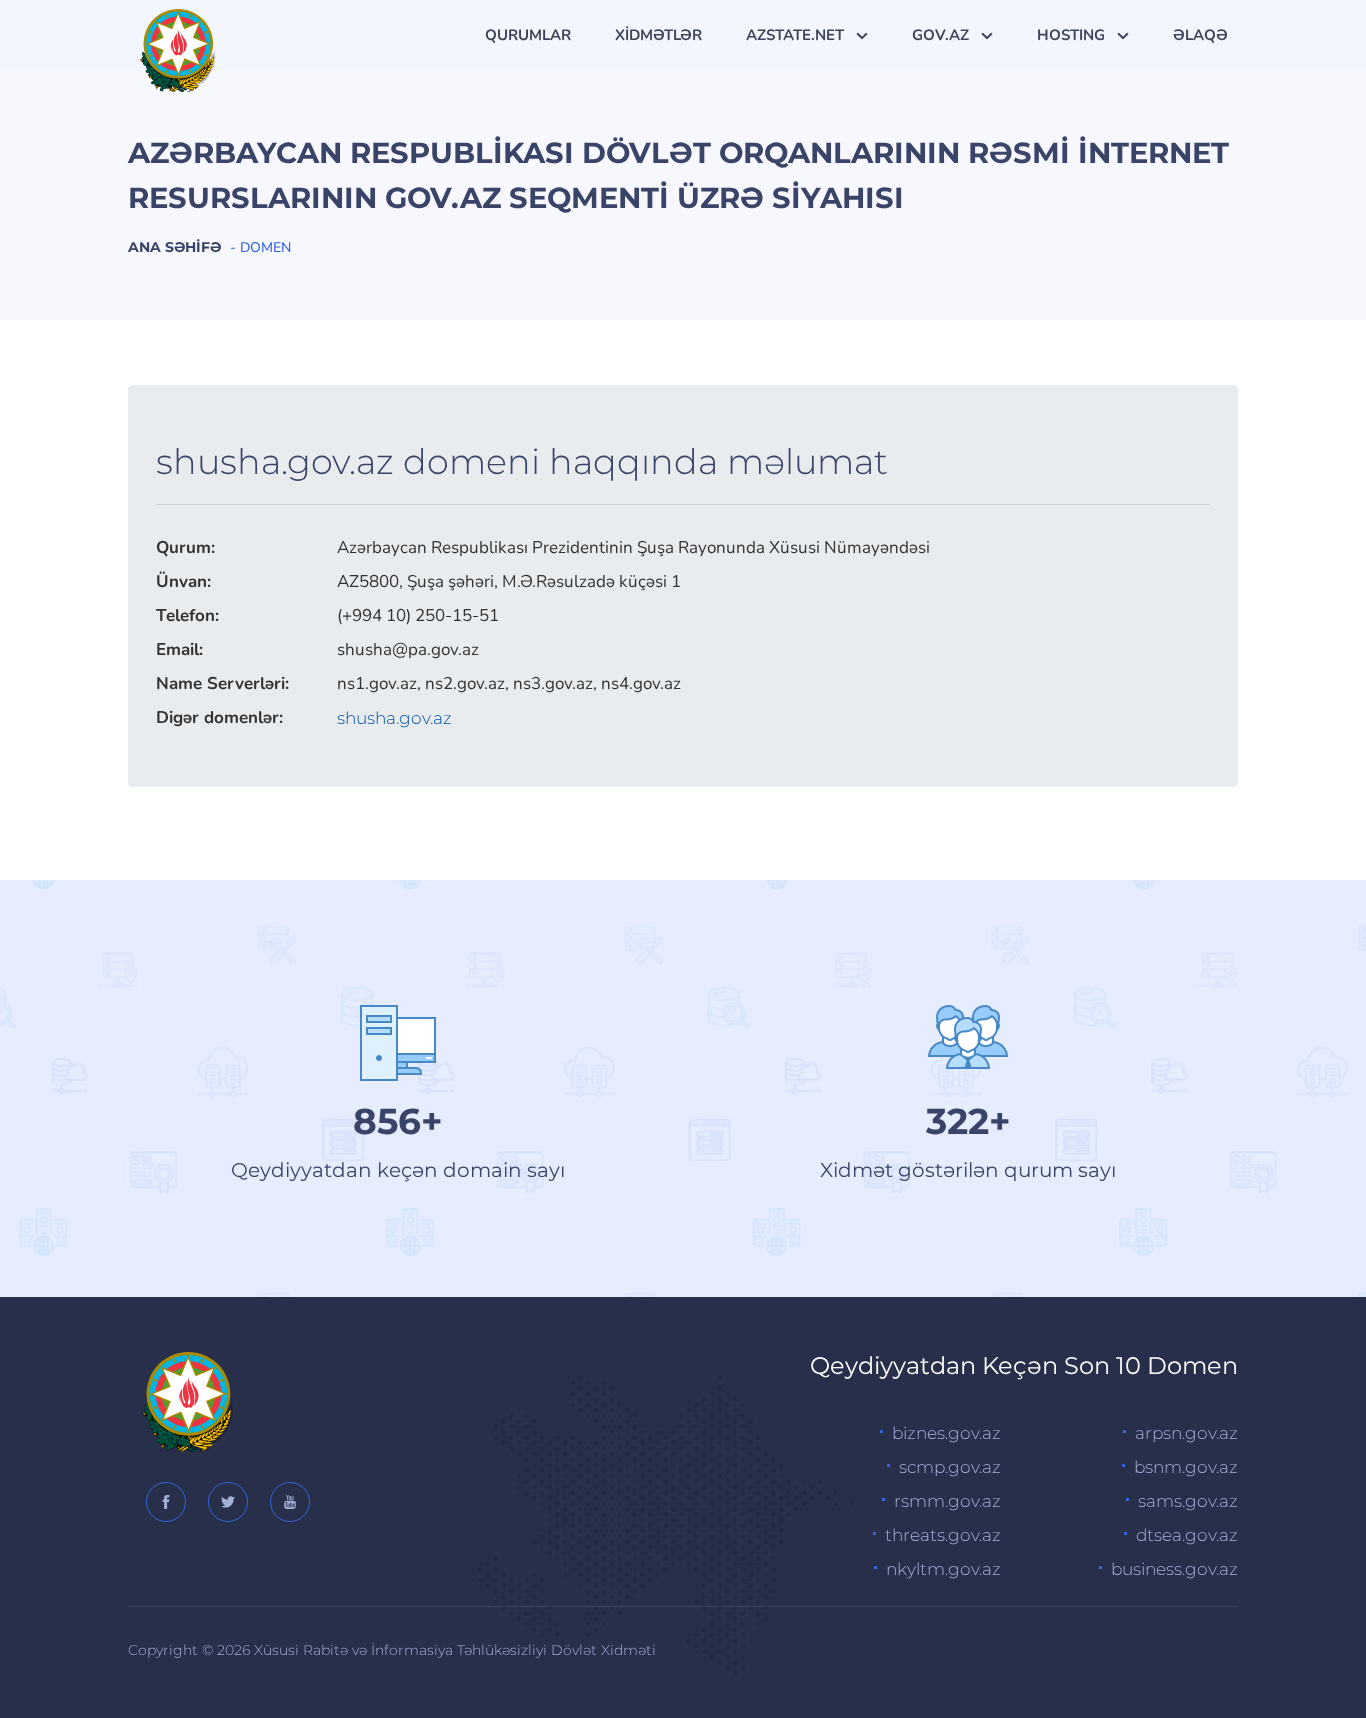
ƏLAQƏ (1200, 35)
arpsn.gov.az (1186, 1433)
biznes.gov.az (946, 1433)
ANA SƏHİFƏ (174, 247)
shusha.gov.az (394, 718)
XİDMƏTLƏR (658, 35)
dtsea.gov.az (1187, 1535)
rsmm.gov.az (947, 1501)
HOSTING (1073, 35)
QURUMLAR (528, 35)
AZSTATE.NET (797, 35)
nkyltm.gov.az (943, 1569)
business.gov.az (1174, 1569)
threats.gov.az (943, 1535)
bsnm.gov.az (1186, 1467)
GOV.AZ (942, 35)
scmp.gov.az (950, 1467)
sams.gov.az (1188, 1501)
